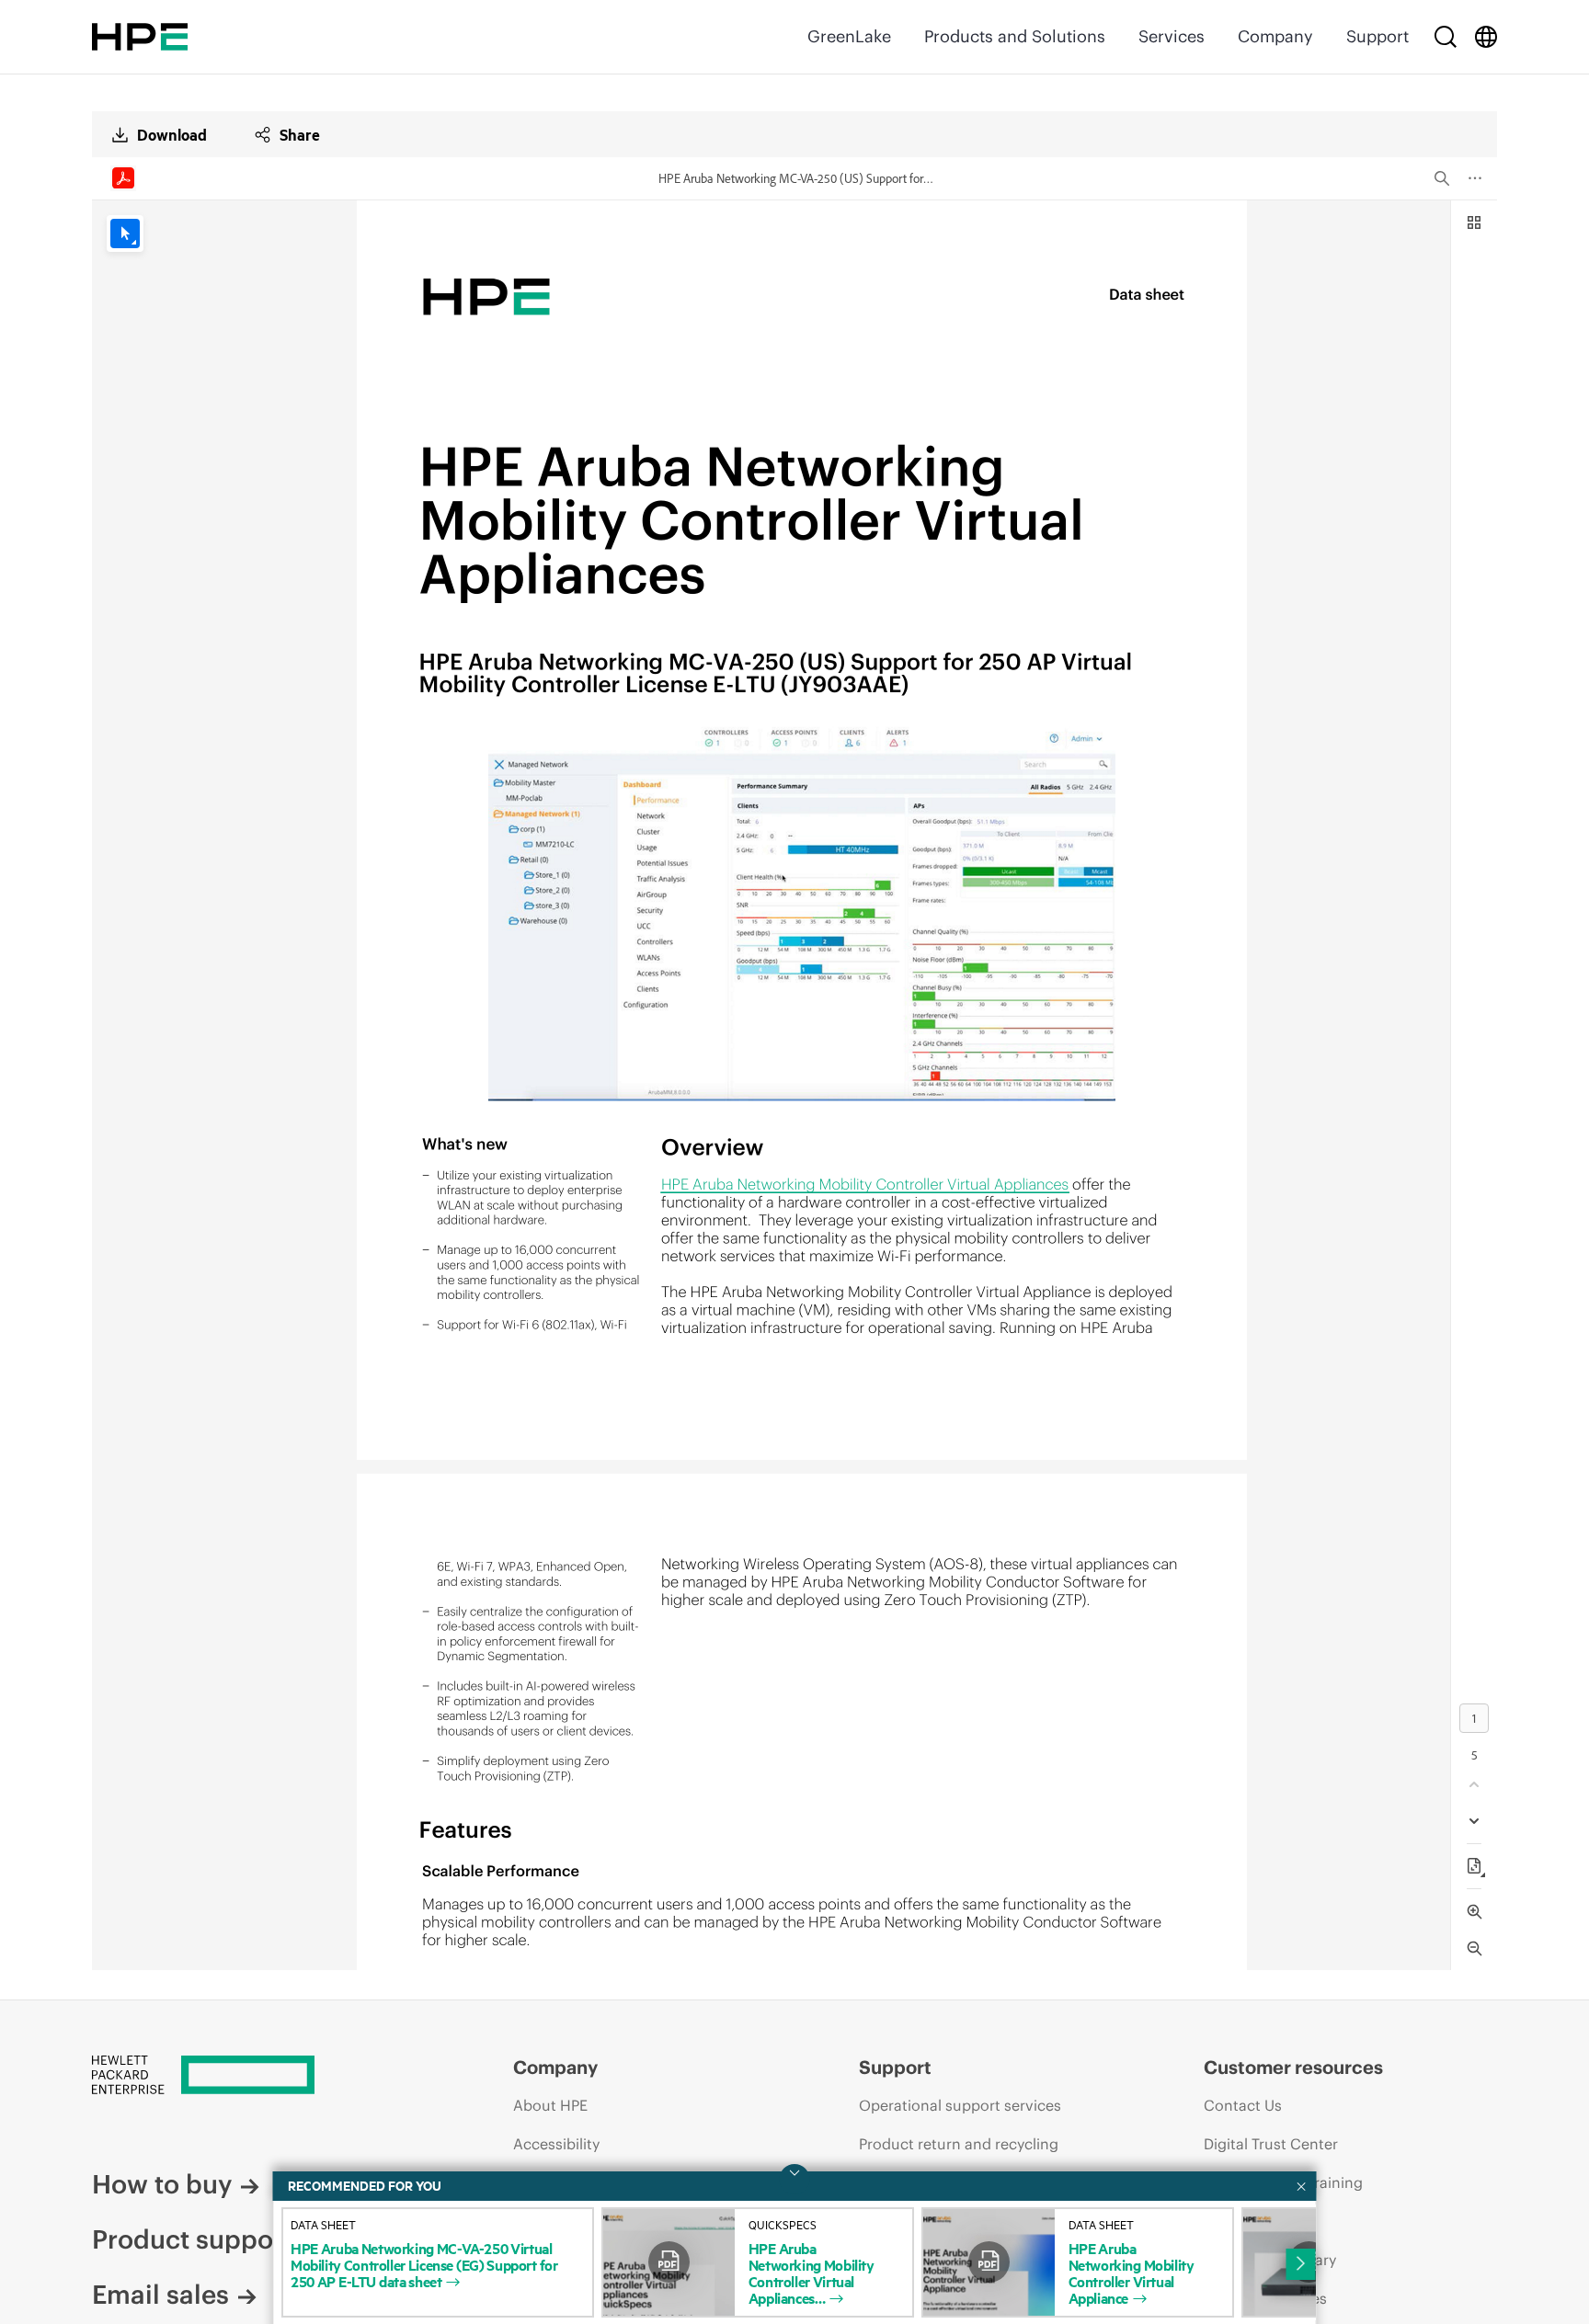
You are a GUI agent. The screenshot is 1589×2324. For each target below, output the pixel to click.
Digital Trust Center (1271, 2144)
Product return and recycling (959, 2144)
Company (1275, 36)
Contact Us (1243, 2105)
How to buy (162, 2184)
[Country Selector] (1486, 37)
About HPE (550, 2105)
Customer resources (1293, 2067)
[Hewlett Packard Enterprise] (140, 37)
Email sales (160, 2295)
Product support (192, 2239)
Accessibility (556, 2144)
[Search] (1446, 37)
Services (1172, 36)
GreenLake (849, 36)
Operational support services (960, 2105)
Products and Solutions (1015, 36)
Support (1378, 36)
